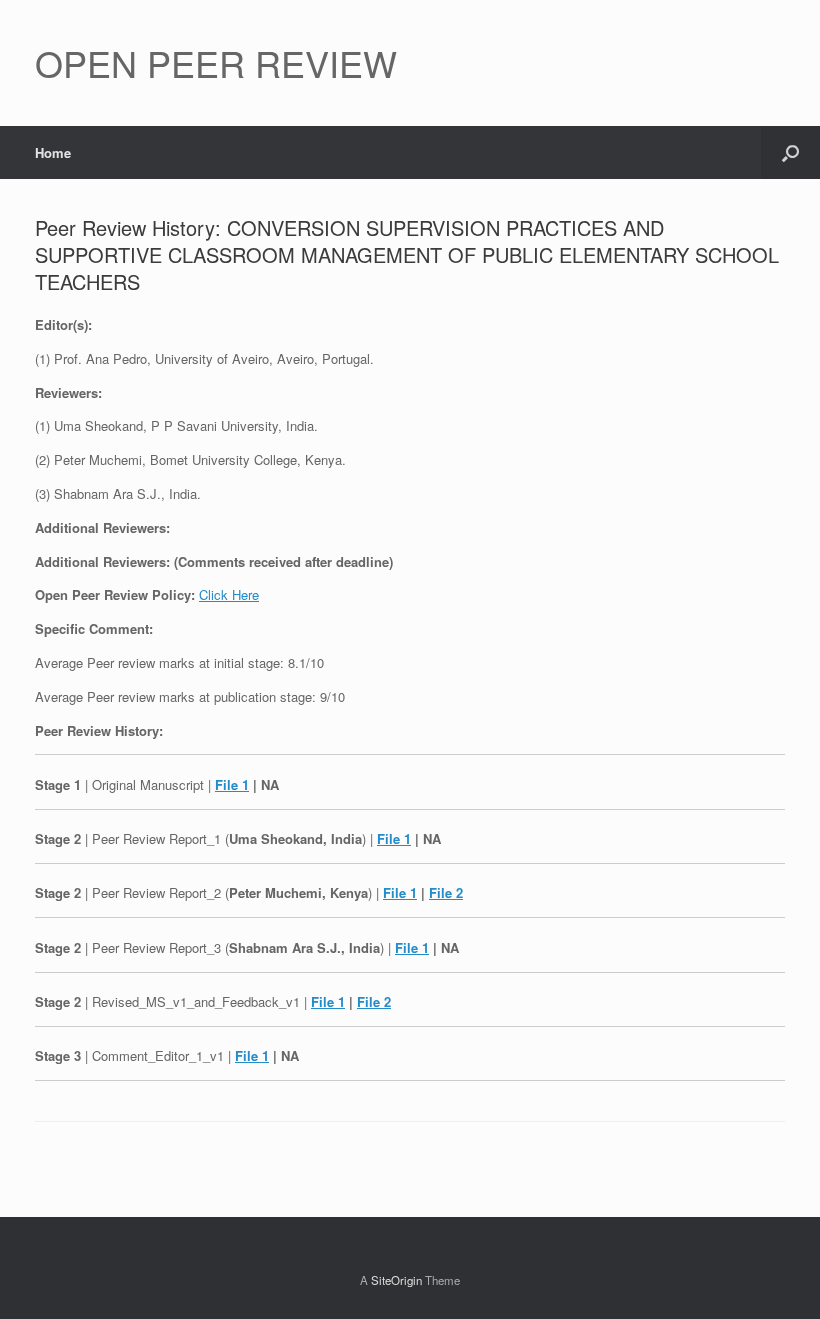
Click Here (229, 594)
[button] (790, 152)
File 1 (232, 784)
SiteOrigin (396, 1280)
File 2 (446, 892)
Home (53, 152)
